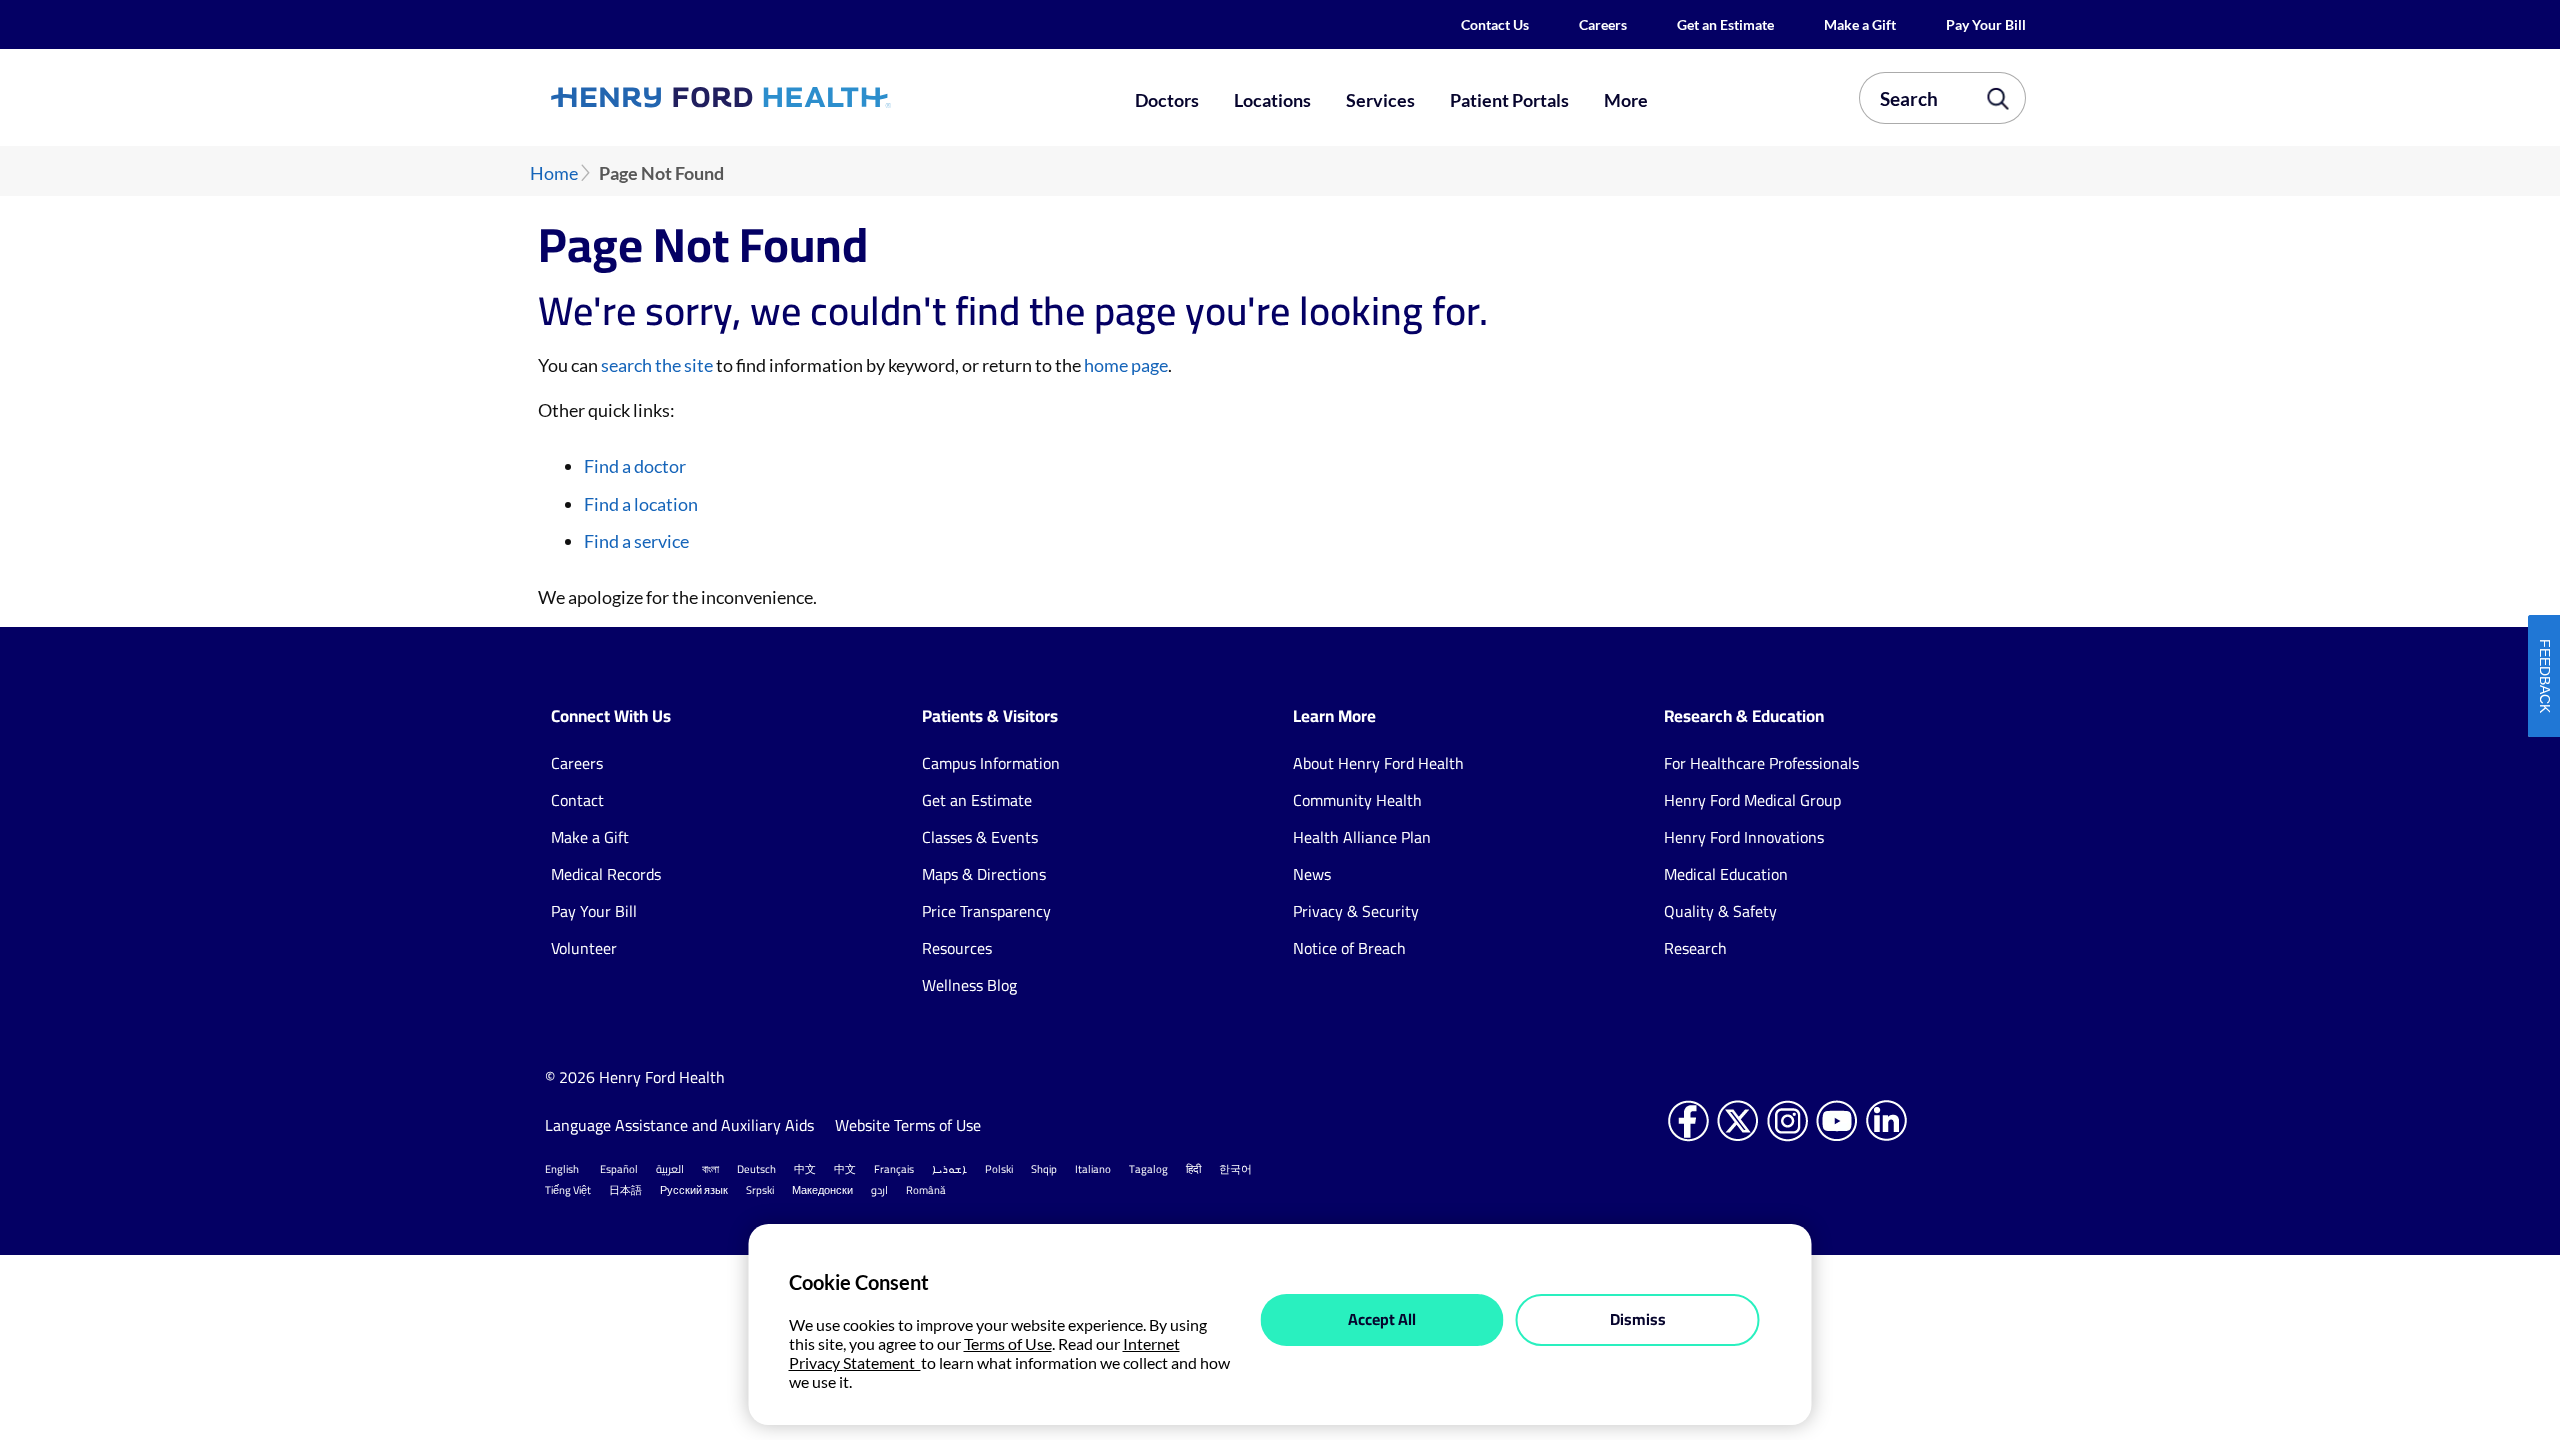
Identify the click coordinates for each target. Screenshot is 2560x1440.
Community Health (1357, 800)
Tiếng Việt (568, 1190)
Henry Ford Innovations (1744, 837)
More (1626, 100)
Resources (957, 948)
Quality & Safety (1720, 911)
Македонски (822, 1190)
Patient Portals (1509, 100)
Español (619, 1169)
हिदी (1193, 1169)
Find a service (636, 541)
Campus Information (991, 763)
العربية (670, 1169)
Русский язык (694, 1190)
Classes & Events (980, 837)
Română (926, 1190)
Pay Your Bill (1986, 24)
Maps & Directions (984, 874)
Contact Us (1495, 24)
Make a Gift (1860, 24)
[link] (794, 97)
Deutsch (756, 1169)
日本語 (625, 1190)
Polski (999, 1169)
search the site (657, 365)
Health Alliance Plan (1362, 837)
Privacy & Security (1356, 911)
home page (1126, 365)
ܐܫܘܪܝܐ (949, 1169)
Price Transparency (986, 911)
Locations (1272, 100)
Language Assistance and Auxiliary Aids (679, 1125)
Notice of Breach (1349, 948)
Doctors (1167, 100)
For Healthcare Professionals (1761, 763)
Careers (1603, 24)
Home (554, 173)
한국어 (1235, 1169)
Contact (577, 800)
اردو (879, 1190)
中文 (805, 1169)
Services (1380, 100)
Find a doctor (635, 466)
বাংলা (710, 1169)
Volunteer (584, 948)
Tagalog (1148, 1169)
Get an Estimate (1725, 24)
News (1312, 874)
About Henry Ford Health (1378, 763)
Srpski (760, 1190)
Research (1695, 948)
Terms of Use (1008, 1343)
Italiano (1093, 1169)
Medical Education (1726, 874)
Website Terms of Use (908, 1125)
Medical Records (606, 874)
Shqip (1044, 1169)
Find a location (641, 504)
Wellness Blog (969, 985)
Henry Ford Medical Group (1752, 800)
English (562, 1169)
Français (894, 1169)
